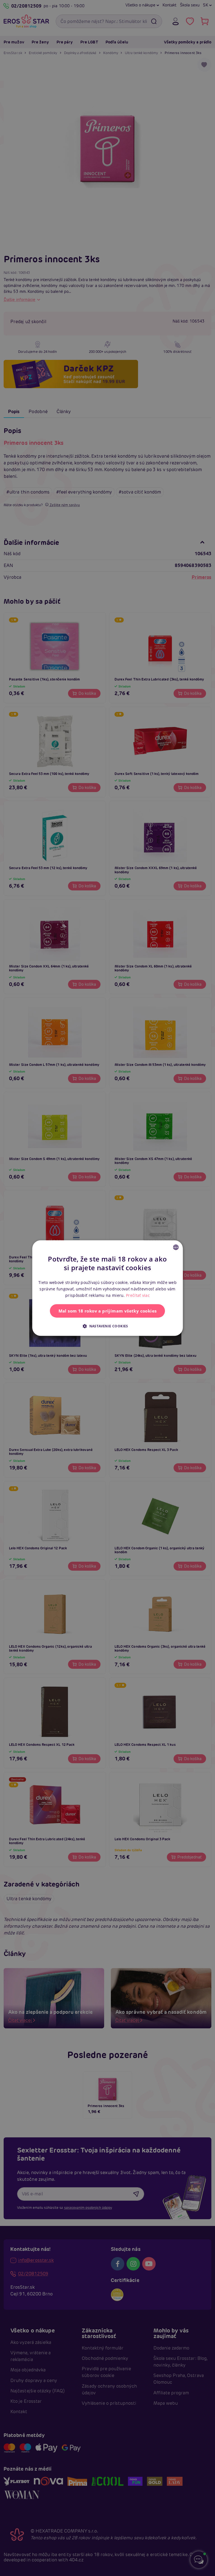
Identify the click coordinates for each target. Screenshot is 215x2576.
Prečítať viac (138, 1295)
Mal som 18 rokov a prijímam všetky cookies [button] (108, 1311)
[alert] (107, 1288)
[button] (107, 1326)
